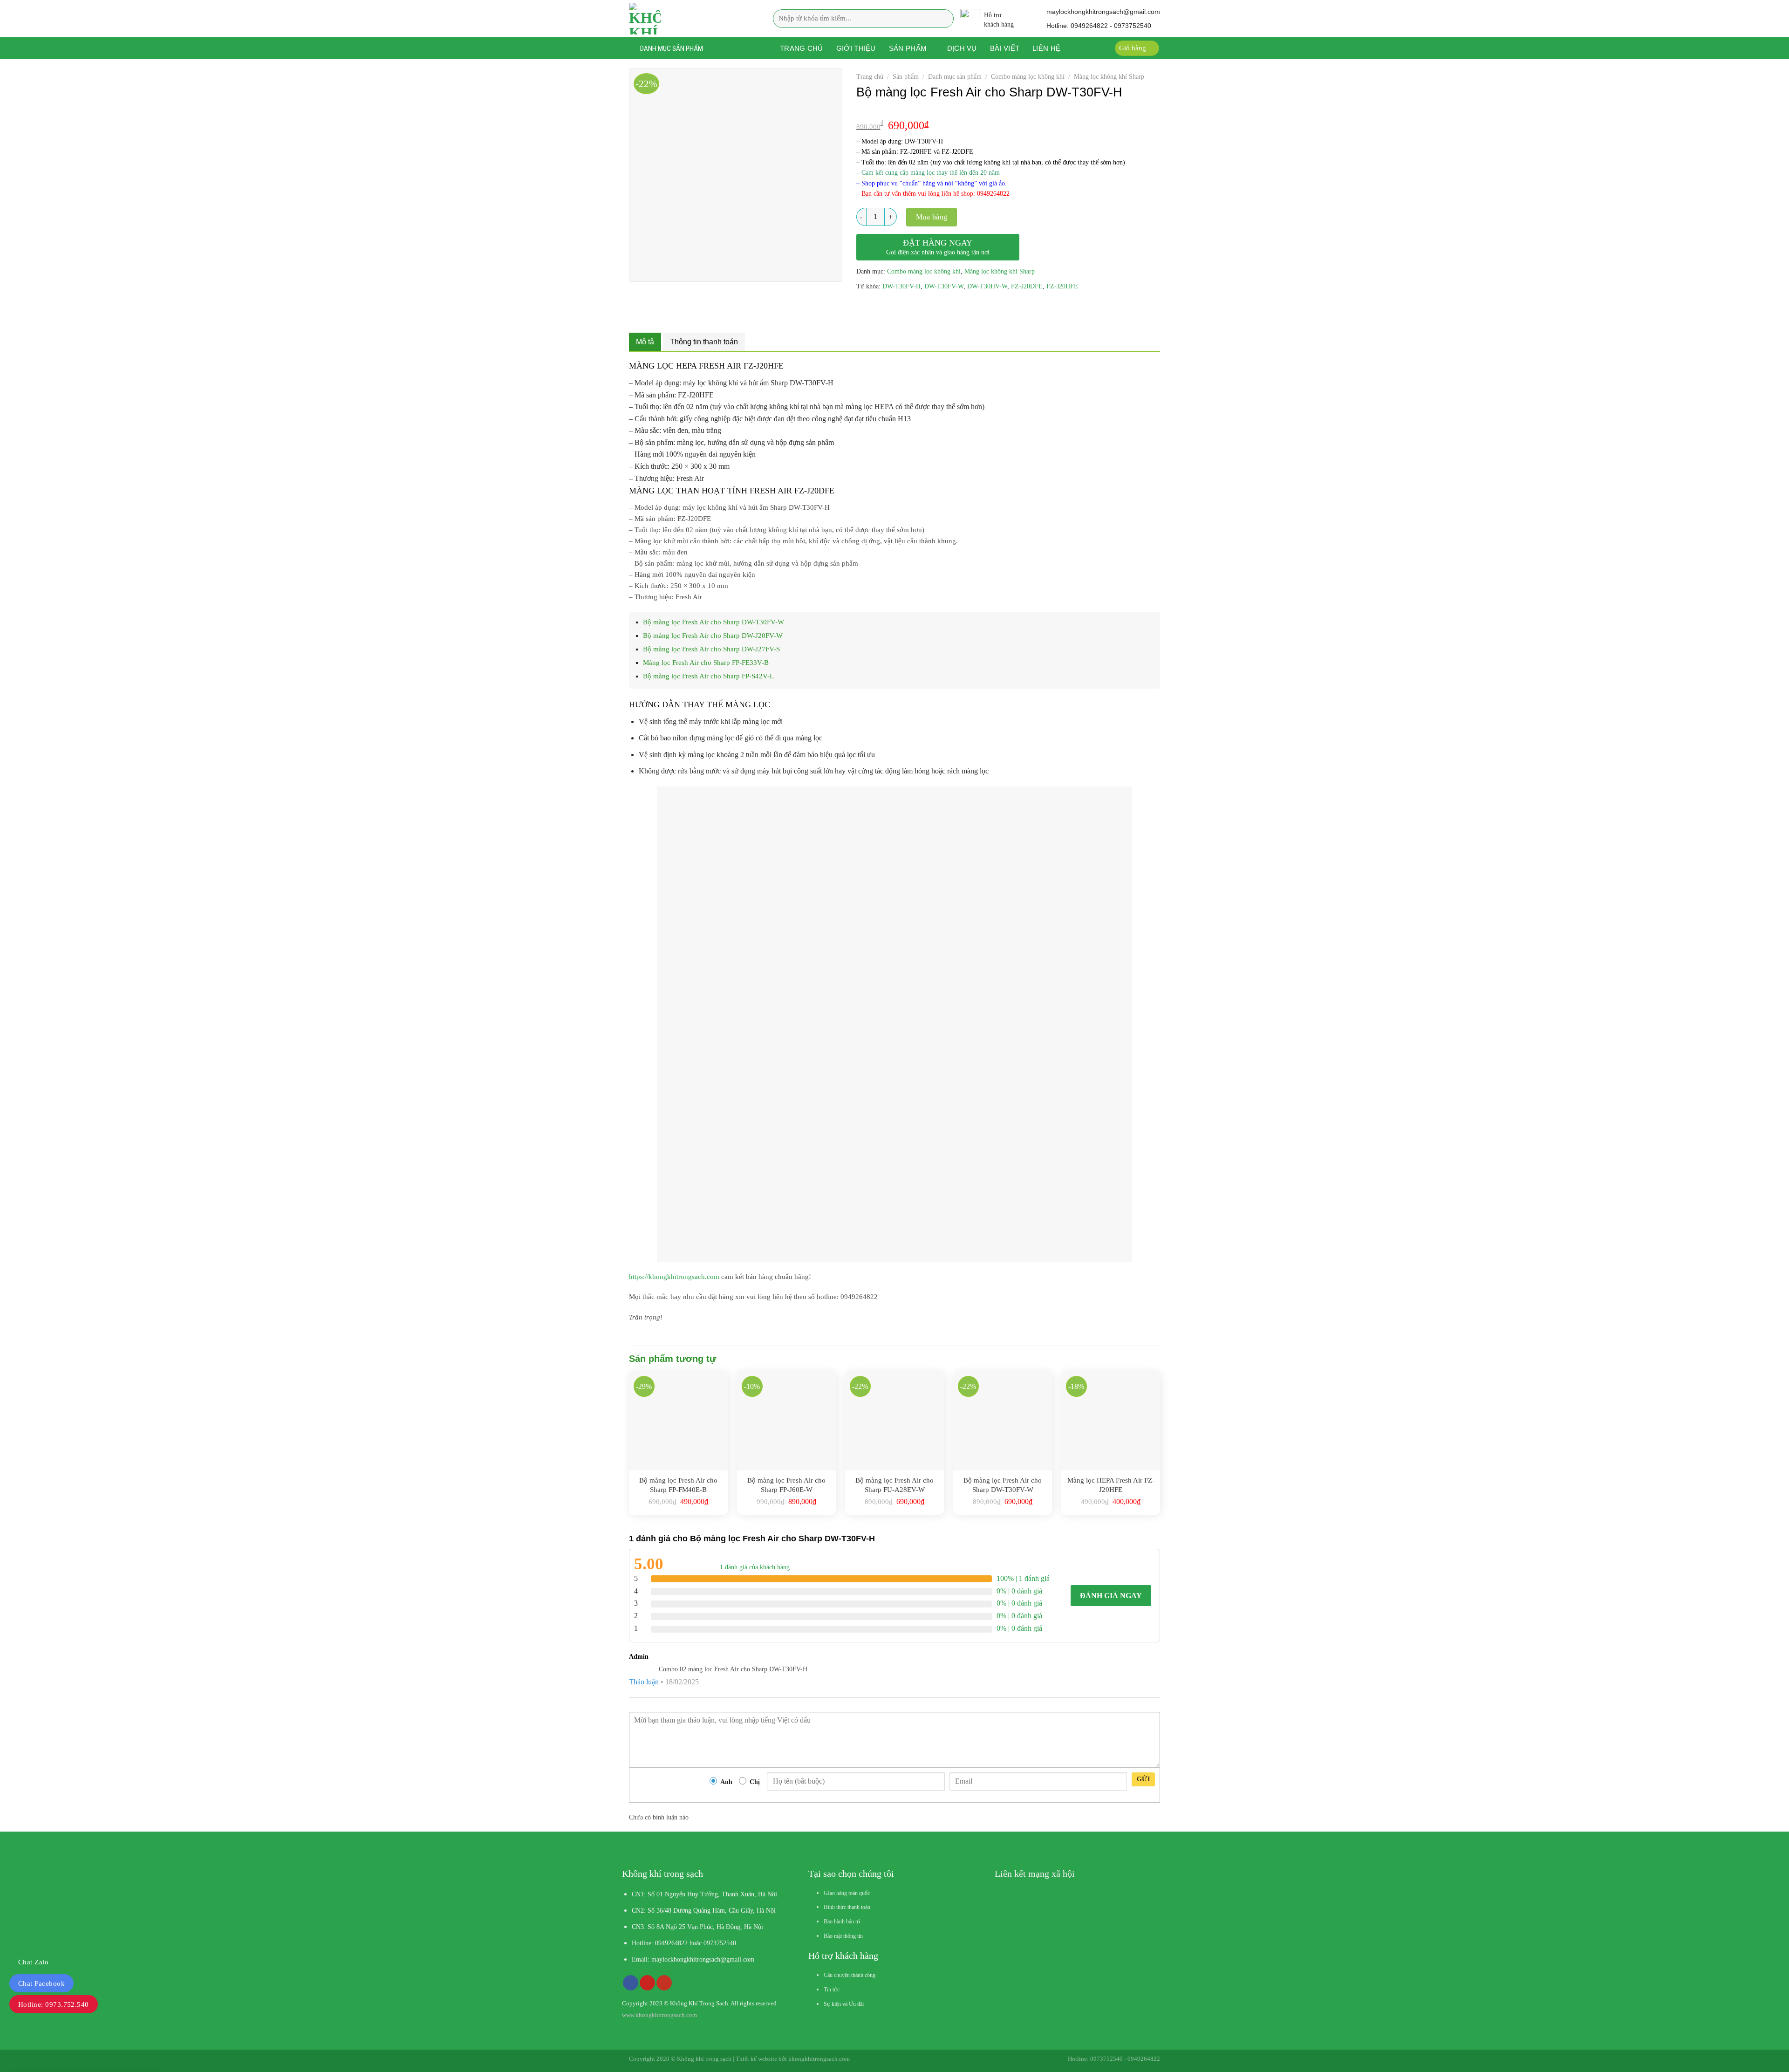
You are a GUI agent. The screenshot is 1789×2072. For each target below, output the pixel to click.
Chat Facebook (41, 1983)
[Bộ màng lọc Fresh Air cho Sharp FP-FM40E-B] (678, 1421)
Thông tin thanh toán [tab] (704, 342)
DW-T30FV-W (944, 286)
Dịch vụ (962, 48)
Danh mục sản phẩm (955, 77)
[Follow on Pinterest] (647, 1983)
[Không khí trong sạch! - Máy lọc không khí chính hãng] (687, 19)
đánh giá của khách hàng (755, 1567)
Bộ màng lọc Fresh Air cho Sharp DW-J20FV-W (713, 636)
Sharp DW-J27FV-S (83, 2042)
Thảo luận (644, 1682)
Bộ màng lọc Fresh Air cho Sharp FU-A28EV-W (894, 1485)
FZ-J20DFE (1027, 286)
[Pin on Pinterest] (915, 308)
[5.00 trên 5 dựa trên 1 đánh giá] (1008, 110)
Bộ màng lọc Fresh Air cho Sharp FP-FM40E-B (678, 1485)
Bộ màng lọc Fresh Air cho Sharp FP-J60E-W (786, 1485)
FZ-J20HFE (1062, 286)
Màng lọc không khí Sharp (1109, 77)
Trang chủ (802, 48)
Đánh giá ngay (1111, 1596)
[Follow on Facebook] (631, 1983)
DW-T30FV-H (901, 286)
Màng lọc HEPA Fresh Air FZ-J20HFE (1111, 1485)
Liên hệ (1046, 48)
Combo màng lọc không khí (1028, 77)
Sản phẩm (908, 48)
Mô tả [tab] (645, 342)
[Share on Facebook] (864, 308)
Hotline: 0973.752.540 (54, 2004)
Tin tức (832, 1990)
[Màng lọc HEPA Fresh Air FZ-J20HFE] (1111, 1421)
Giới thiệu (856, 48)
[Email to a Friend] (898, 308)
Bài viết (1005, 48)
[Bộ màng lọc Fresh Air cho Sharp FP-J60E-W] (786, 1421)
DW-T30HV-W (987, 286)
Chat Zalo (33, 1962)
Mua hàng (932, 217)
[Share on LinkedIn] (932, 308)
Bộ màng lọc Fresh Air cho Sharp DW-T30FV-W (714, 622)
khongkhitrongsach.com (819, 2059)
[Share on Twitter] (881, 308)
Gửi (1143, 1779)
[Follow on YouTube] (664, 1983)
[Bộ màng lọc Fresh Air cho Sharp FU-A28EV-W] (894, 1421)
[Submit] (944, 18)
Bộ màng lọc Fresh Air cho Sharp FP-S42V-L (708, 676)
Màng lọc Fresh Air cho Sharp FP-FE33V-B (706, 663)
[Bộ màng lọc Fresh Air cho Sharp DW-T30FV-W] (1003, 1421)
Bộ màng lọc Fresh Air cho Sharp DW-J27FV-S (711, 649)
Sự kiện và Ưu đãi (844, 2004)
